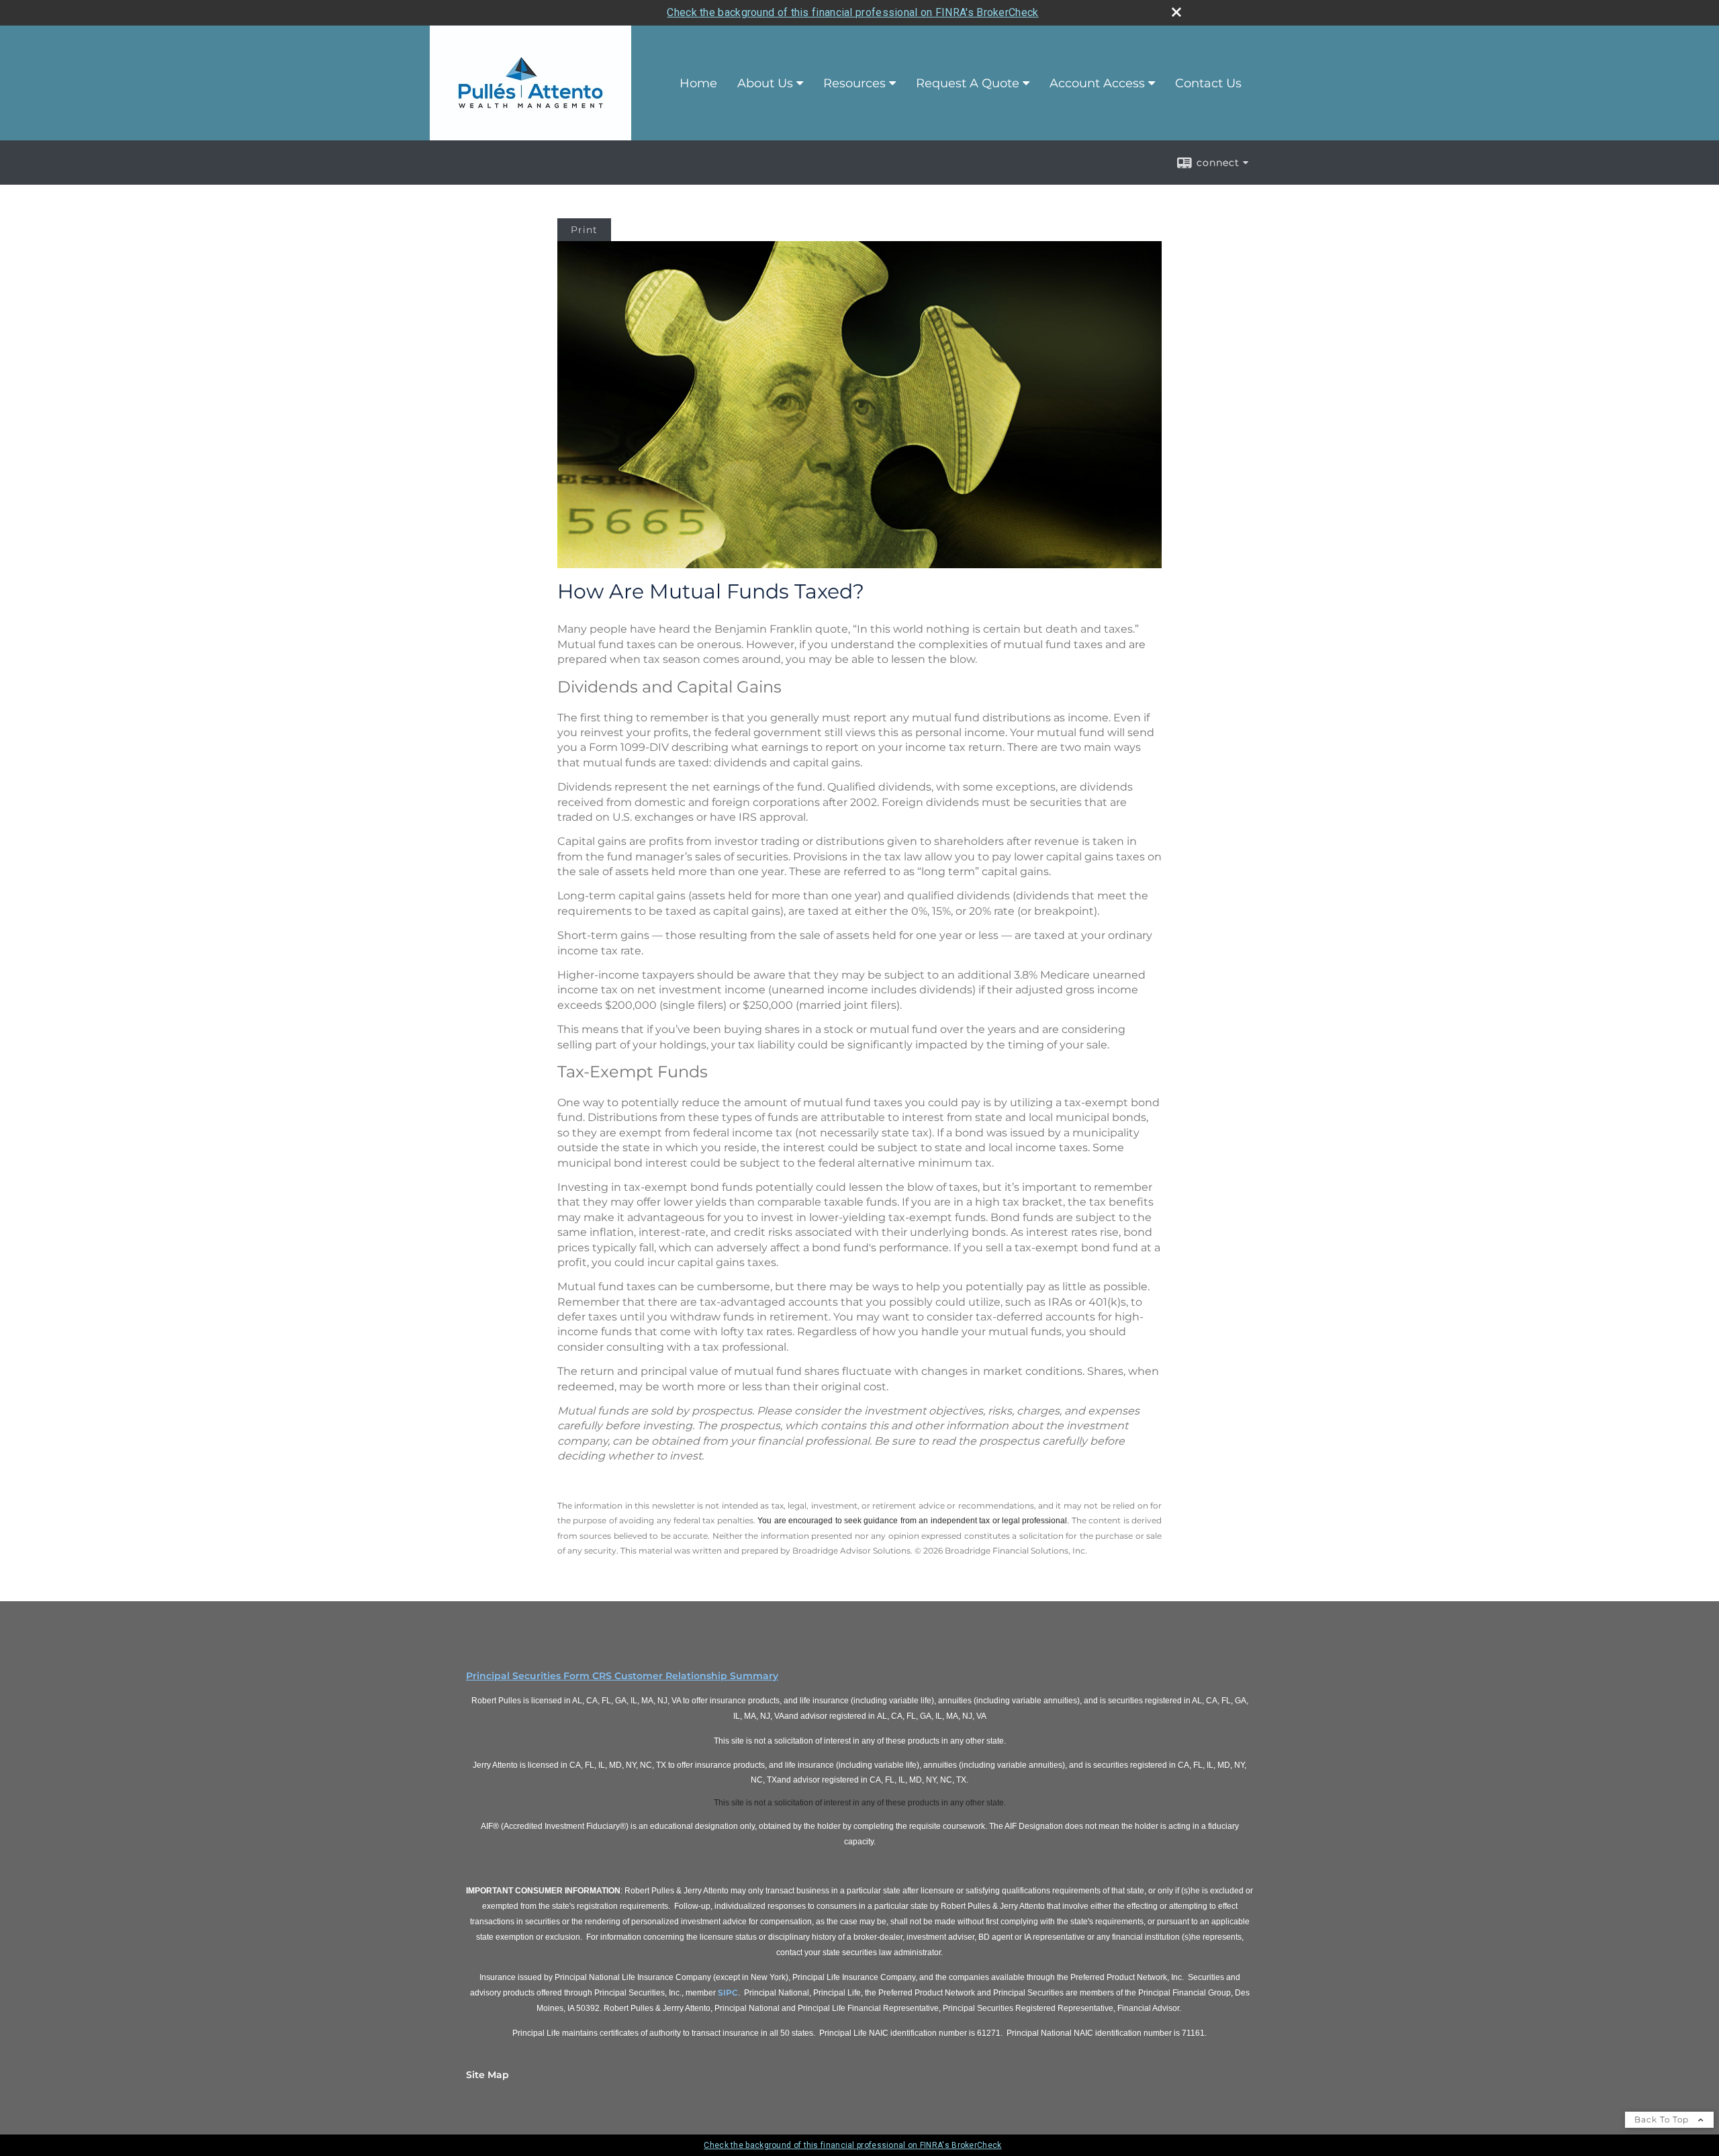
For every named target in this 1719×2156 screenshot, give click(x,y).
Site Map (487, 2075)
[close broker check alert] (1176, 12)
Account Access (1097, 83)
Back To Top (1663, 2119)
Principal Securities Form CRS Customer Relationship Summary (622, 1676)
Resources (854, 83)
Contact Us (1208, 83)
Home (698, 83)
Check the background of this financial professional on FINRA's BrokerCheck (852, 12)
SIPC (728, 1992)
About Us (765, 83)
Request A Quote (968, 83)
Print (584, 230)
